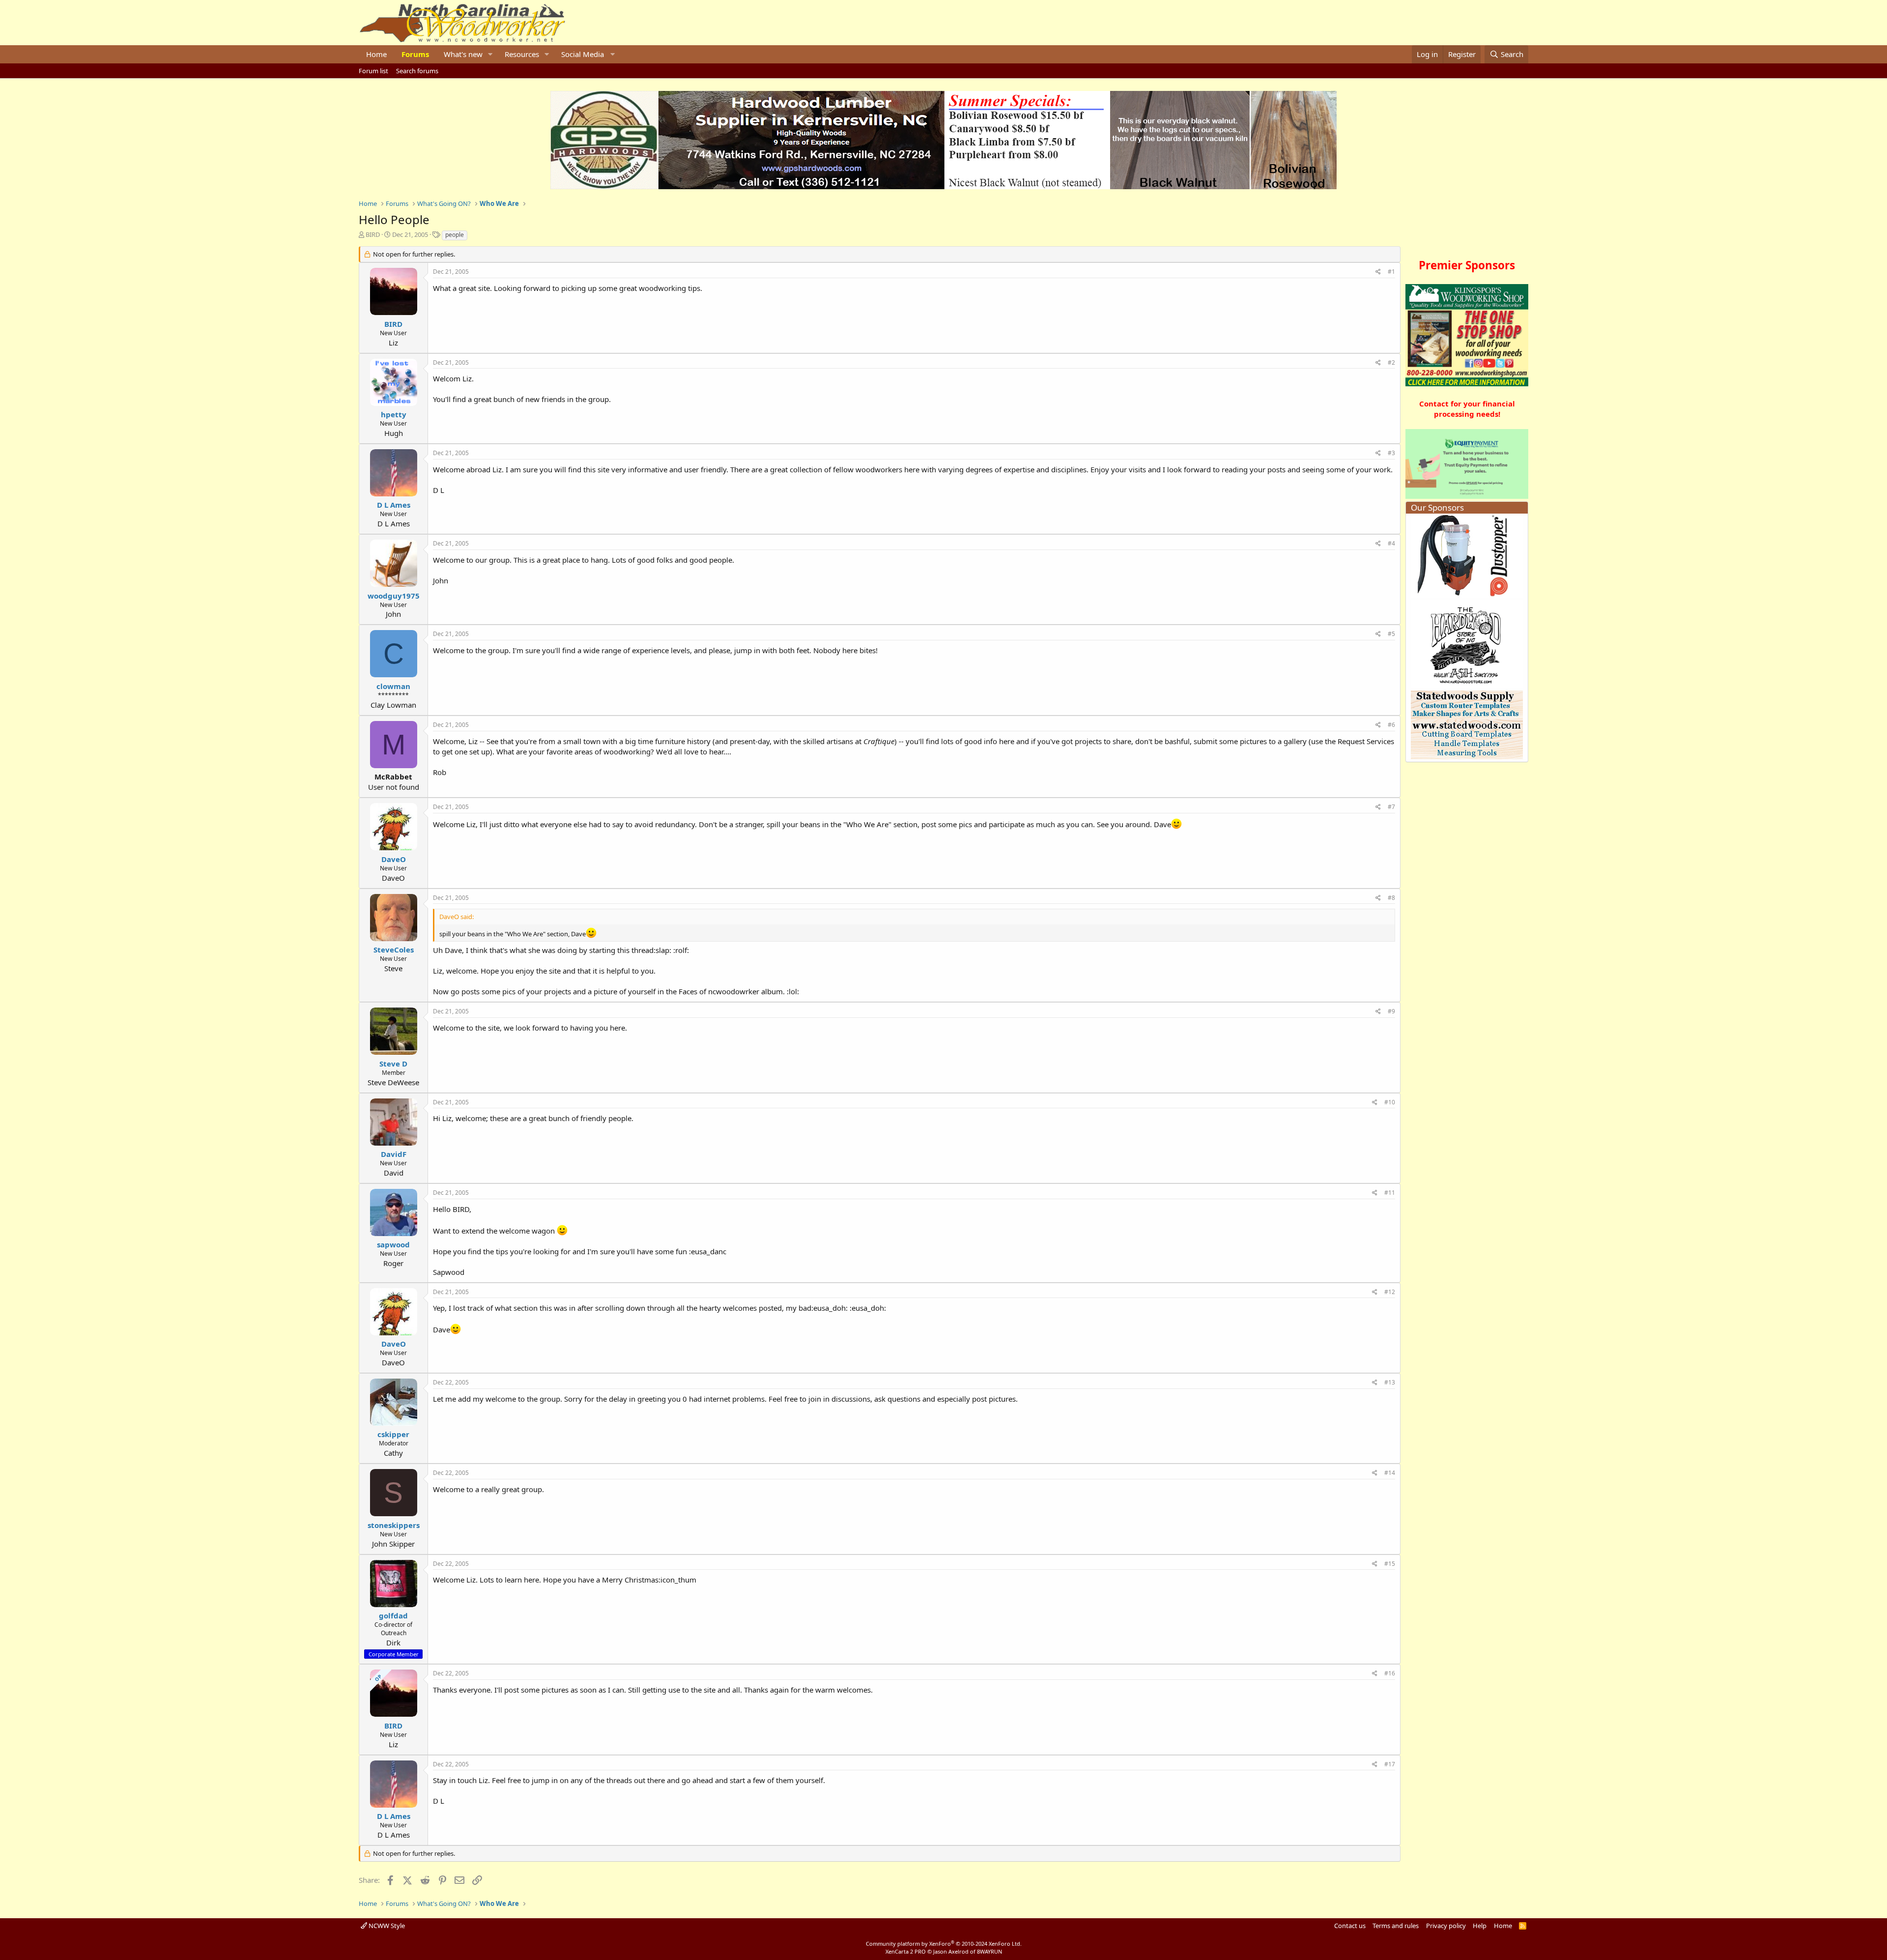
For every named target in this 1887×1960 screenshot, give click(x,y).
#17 (1390, 1764)
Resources (522, 54)
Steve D (393, 1064)
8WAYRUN (989, 1951)
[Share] (1378, 272)
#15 (1390, 1564)
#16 (1390, 1673)
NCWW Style (386, 1926)
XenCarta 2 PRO (906, 1951)
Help (1480, 1926)
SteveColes (394, 950)
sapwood (393, 1244)
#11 (1390, 1193)
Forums (415, 54)
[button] (490, 54)
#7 (1391, 807)
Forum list (373, 71)
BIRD (373, 234)
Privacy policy (1446, 1926)
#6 (1391, 725)
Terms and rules (1396, 1926)
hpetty (394, 414)
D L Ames (394, 505)
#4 (1391, 543)
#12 (1390, 1292)
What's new (463, 54)
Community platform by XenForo (944, 1944)
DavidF (394, 1154)
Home (376, 54)
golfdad (393, 1615)
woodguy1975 (394, 596)
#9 (1391, 1011)
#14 (1390, 1473)
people (455, 235)
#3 (1391, 453)
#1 (1391, 272)
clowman (393, 686)
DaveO (394, 859)
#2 (1391, 362)
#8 (1391, 898)
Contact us (1350, 1926)
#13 (1390, 1382)
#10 (1390, 1102)
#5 (1391, 634)
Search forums (417, 71)
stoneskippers (394, 1525)
